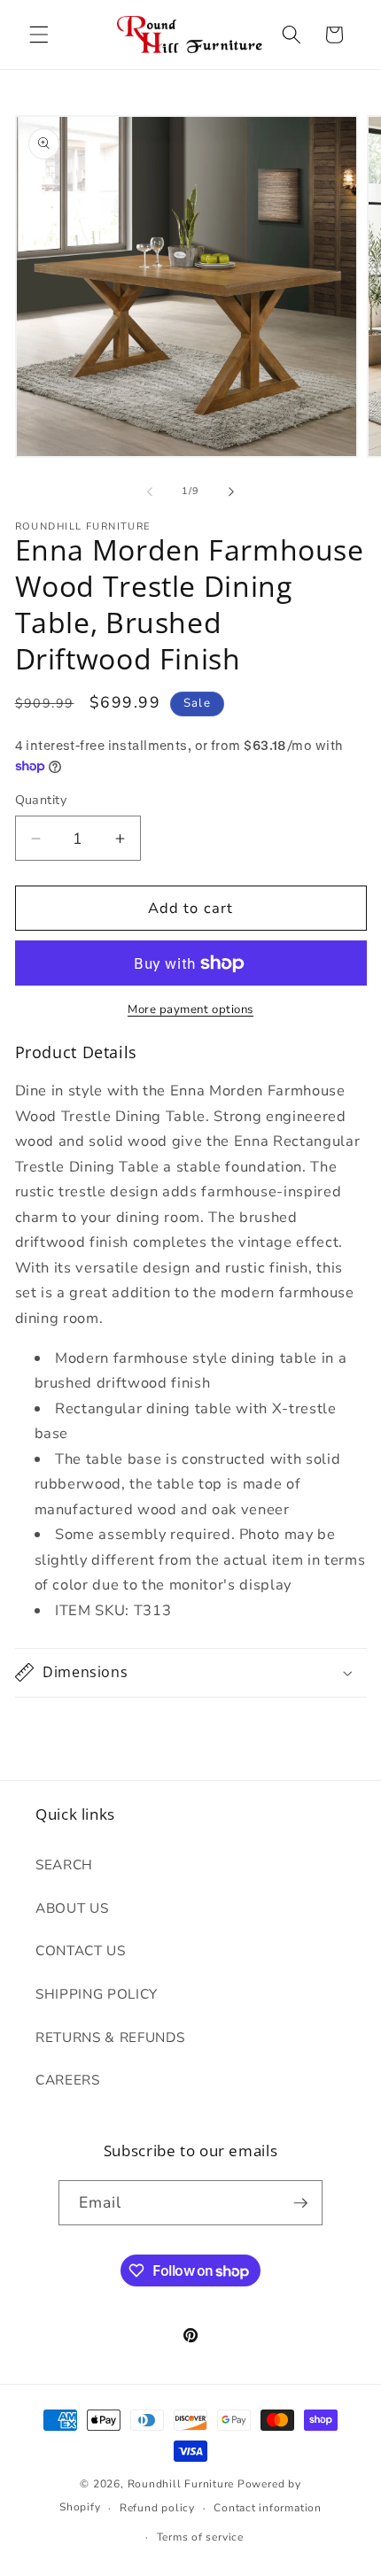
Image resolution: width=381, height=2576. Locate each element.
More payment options (190, 1010)
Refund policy (157, 2508)
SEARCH (64, 1864)
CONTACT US (81, 1950)
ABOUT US (72, 1908)
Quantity (41, 800)
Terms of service (200, 2537)
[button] (39, 35)
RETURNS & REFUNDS (110, 2037)
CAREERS (68, 2080)
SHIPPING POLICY (97, 1994)
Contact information (268, 2508)
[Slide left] (150, 491)
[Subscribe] (300, 2203)
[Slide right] (231, 491)
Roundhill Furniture (181, 2484)
